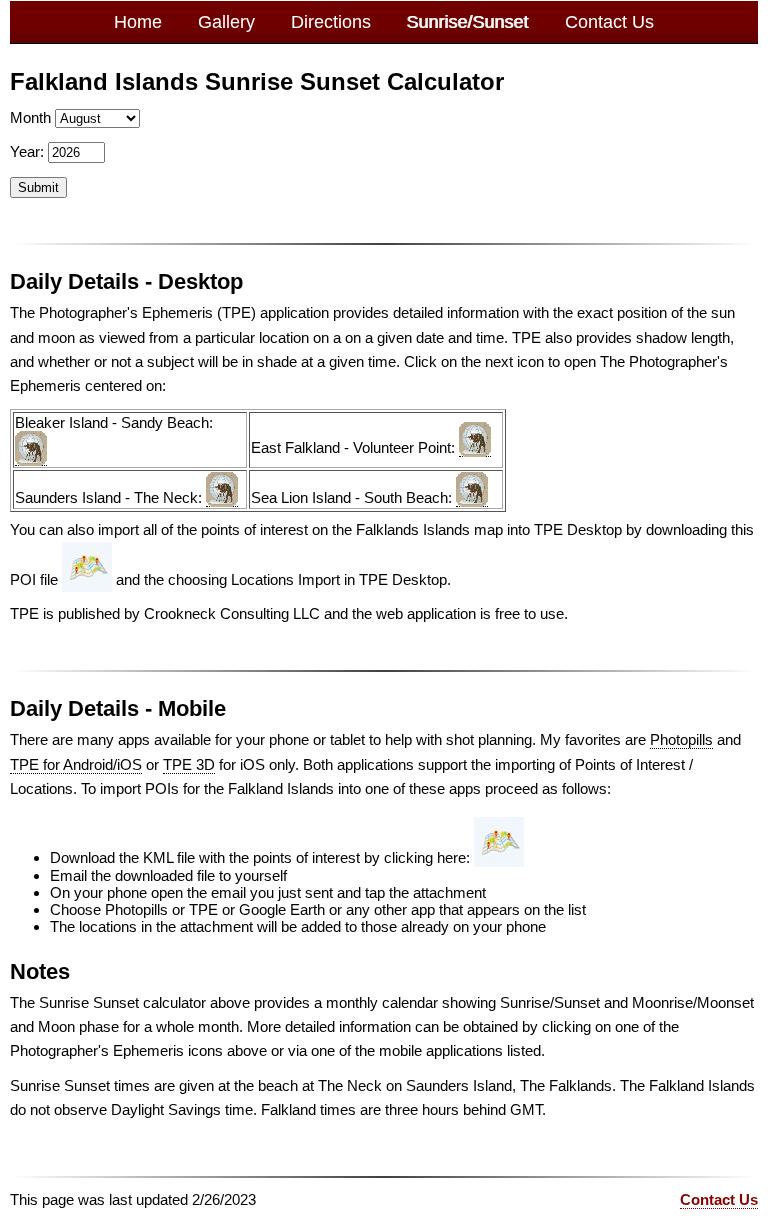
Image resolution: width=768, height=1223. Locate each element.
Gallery (226, 22)
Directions (331, 22)
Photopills (681, 739)
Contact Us (609, 22)
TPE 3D (189, 764)
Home (138, 22)
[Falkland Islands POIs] (87, 580)
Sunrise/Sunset (468, 22)
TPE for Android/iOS (76, 764)
